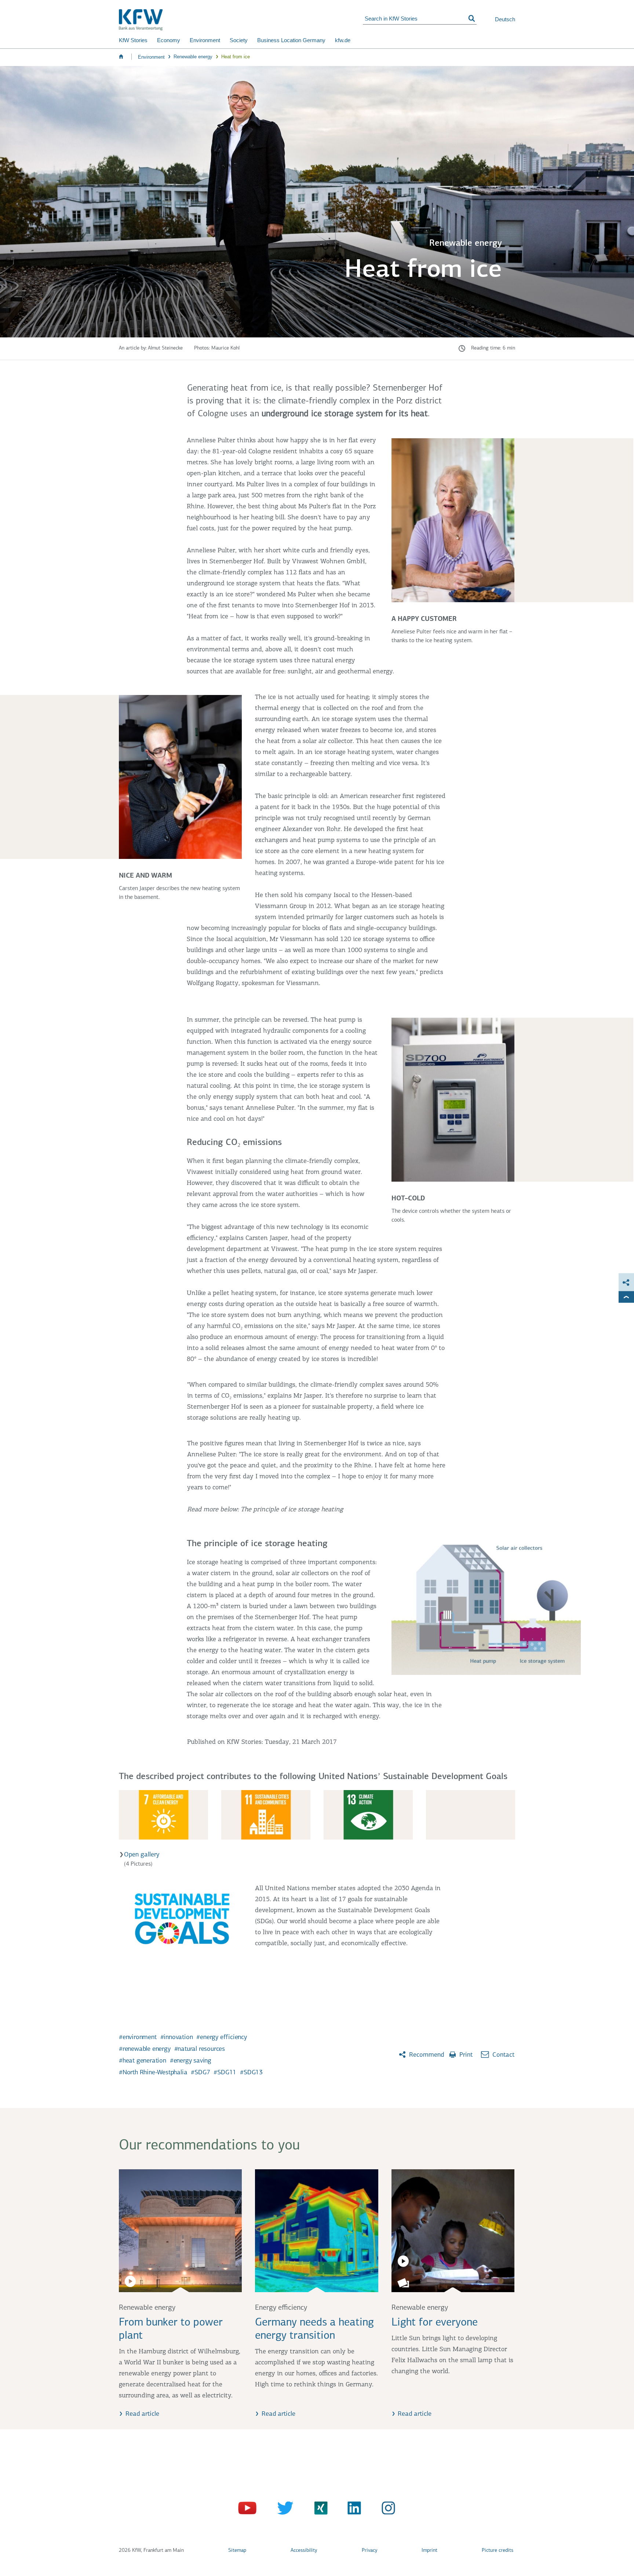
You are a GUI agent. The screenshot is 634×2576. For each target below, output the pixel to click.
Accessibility (304, 2551)
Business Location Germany (291, 40)
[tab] (163, 1815)
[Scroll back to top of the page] (626, 1297)
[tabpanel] (317, 1819)
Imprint (429, 2551)
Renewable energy (193, 57)
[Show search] (472, 19)
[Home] (241, 20)
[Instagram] (386, 2510)
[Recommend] (626, 1282)
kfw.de (343, 40)
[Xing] (317, 2510)
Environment (205, 40)
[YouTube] (248, 2510)
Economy (169, 40)
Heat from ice (236, 57)
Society (239, 40)
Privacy (369, 2551)
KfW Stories (133, 40)
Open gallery (142, 1855)
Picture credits (498, 2551)
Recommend (426, 2055)
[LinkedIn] (352, 2510)
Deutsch (505, 19)
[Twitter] (283, 2510)
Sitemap (237, 2551)
